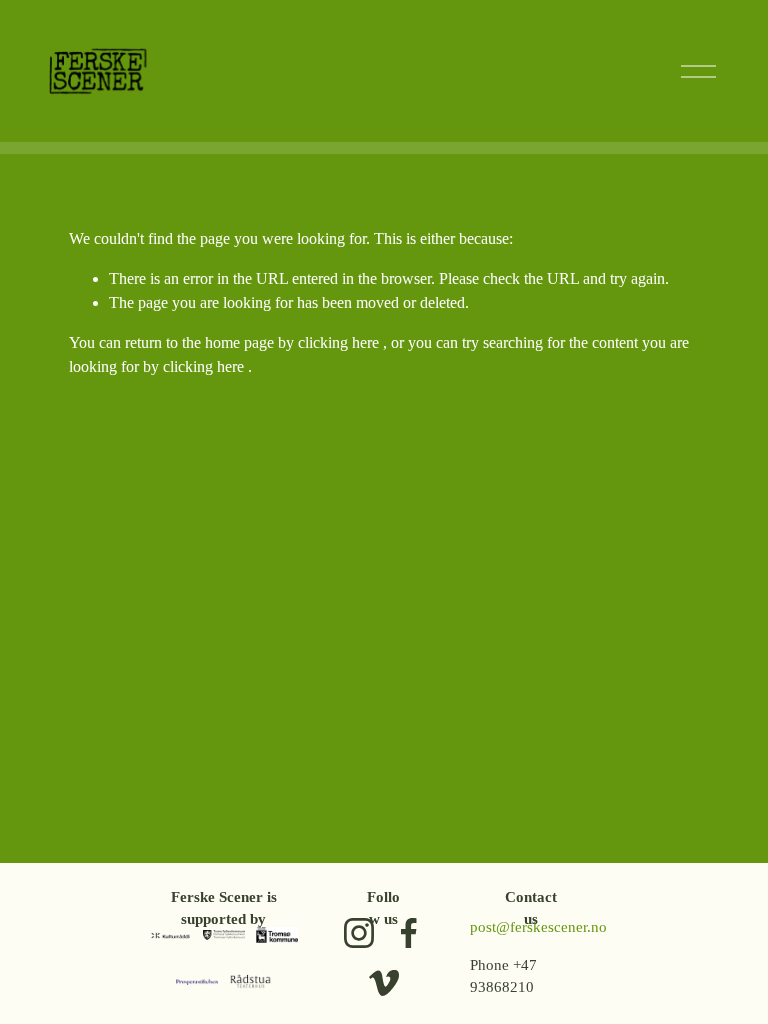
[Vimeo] (384, 983)
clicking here (338, 342)
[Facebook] (409, 933)
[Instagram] (359, 933)
